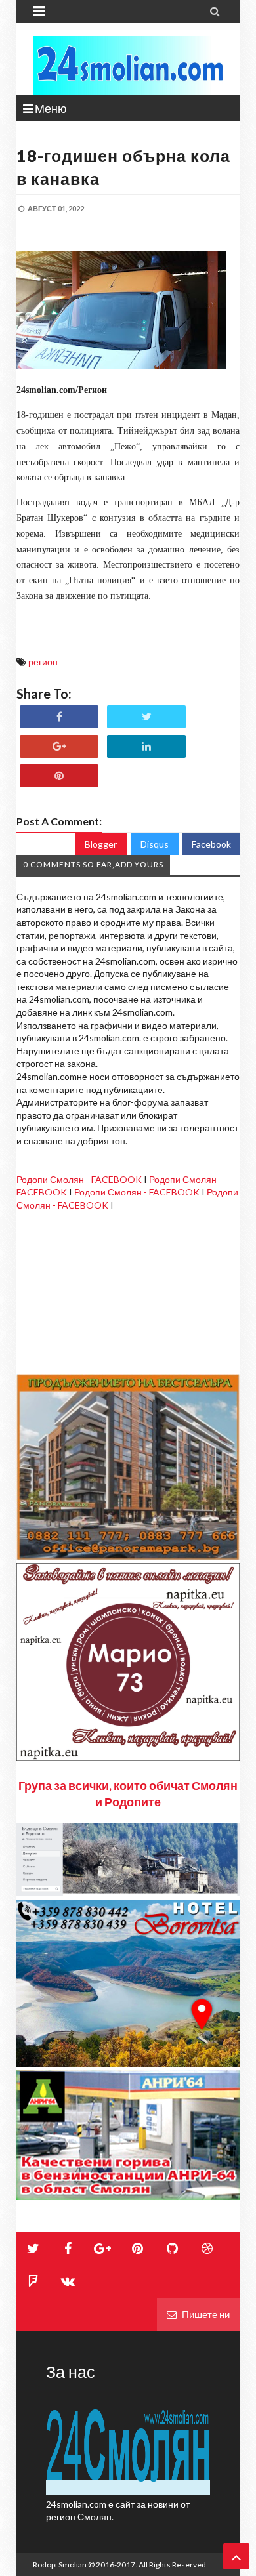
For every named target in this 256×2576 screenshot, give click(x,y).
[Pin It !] (59, 776)
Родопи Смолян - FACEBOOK (79, 1179)
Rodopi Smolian (60, 2565)
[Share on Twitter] (146, 717)
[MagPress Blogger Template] (128, 66)
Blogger (101, 844)
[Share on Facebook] (59, 717)
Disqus (155, 844)
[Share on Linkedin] (146, 746)
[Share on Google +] (59, 746)
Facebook (211, 844)
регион (43, 662)
